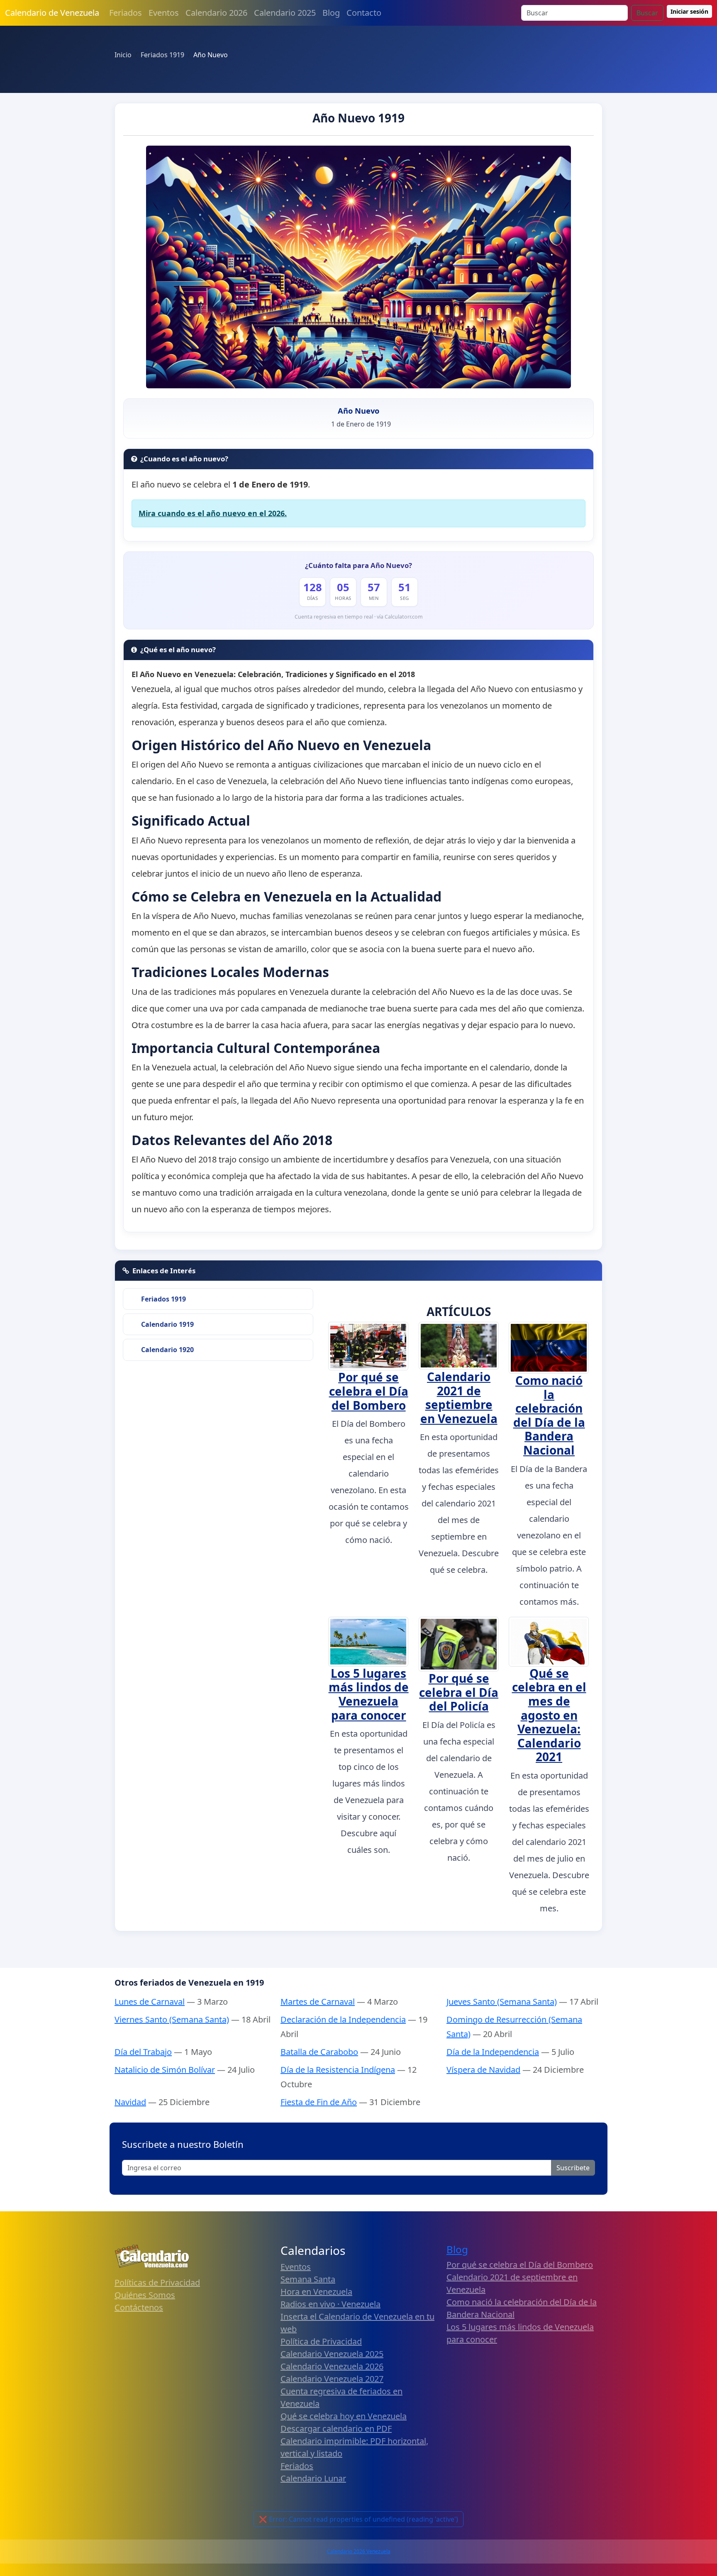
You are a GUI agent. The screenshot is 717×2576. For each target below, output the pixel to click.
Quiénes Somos (145, 2295)
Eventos (164, 13)
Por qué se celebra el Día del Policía (459, 1692)
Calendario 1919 (167, 1324)
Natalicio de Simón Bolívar (165, 2070)
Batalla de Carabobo (319, 2052)
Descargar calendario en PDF (336, 2429)
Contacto (364, 13)
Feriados (126, 13)
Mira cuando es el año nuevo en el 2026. (213, 513)
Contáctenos (139, 2307)
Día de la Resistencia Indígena (338, 2070)
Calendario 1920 (167, 1350)
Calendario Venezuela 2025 (332, 2354)
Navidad (130, 2102)
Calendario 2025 (285, 13)
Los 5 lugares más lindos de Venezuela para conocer (369, 1694)
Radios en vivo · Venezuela (330, 2304)
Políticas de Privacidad (157, 2282)
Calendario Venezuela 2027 (332, 2379)
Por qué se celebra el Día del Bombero (369, 1391)
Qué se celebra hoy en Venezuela (344, 2416)
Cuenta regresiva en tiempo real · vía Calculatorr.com (359, 617)
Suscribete (573, 2168)
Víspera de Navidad (483, 2070)
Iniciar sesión (689, 11)
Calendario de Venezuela (52, 13)
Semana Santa (308, 2279)
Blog (331, 13)
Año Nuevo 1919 (358, 118)
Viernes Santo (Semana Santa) (172, 2019)
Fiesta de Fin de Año (319, 2102)
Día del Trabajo (143, 2052)
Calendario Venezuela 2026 (332, 2366)
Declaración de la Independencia (343, 2019)
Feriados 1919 (163, 1299)
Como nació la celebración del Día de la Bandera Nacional (549, 1415)
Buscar (647, 13)
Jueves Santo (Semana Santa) (502, 2002)
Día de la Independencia (493, 2052)
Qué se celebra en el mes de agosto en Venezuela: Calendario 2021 (549, 1715)
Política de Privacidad (321, 2341)
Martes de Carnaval (318, 2002)
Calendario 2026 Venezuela (359, 2551)
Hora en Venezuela (316, 2292)
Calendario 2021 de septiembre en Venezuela (459, 1398)
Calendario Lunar (313, 2478)
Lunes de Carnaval (150, 2002)
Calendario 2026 (216, 13)
